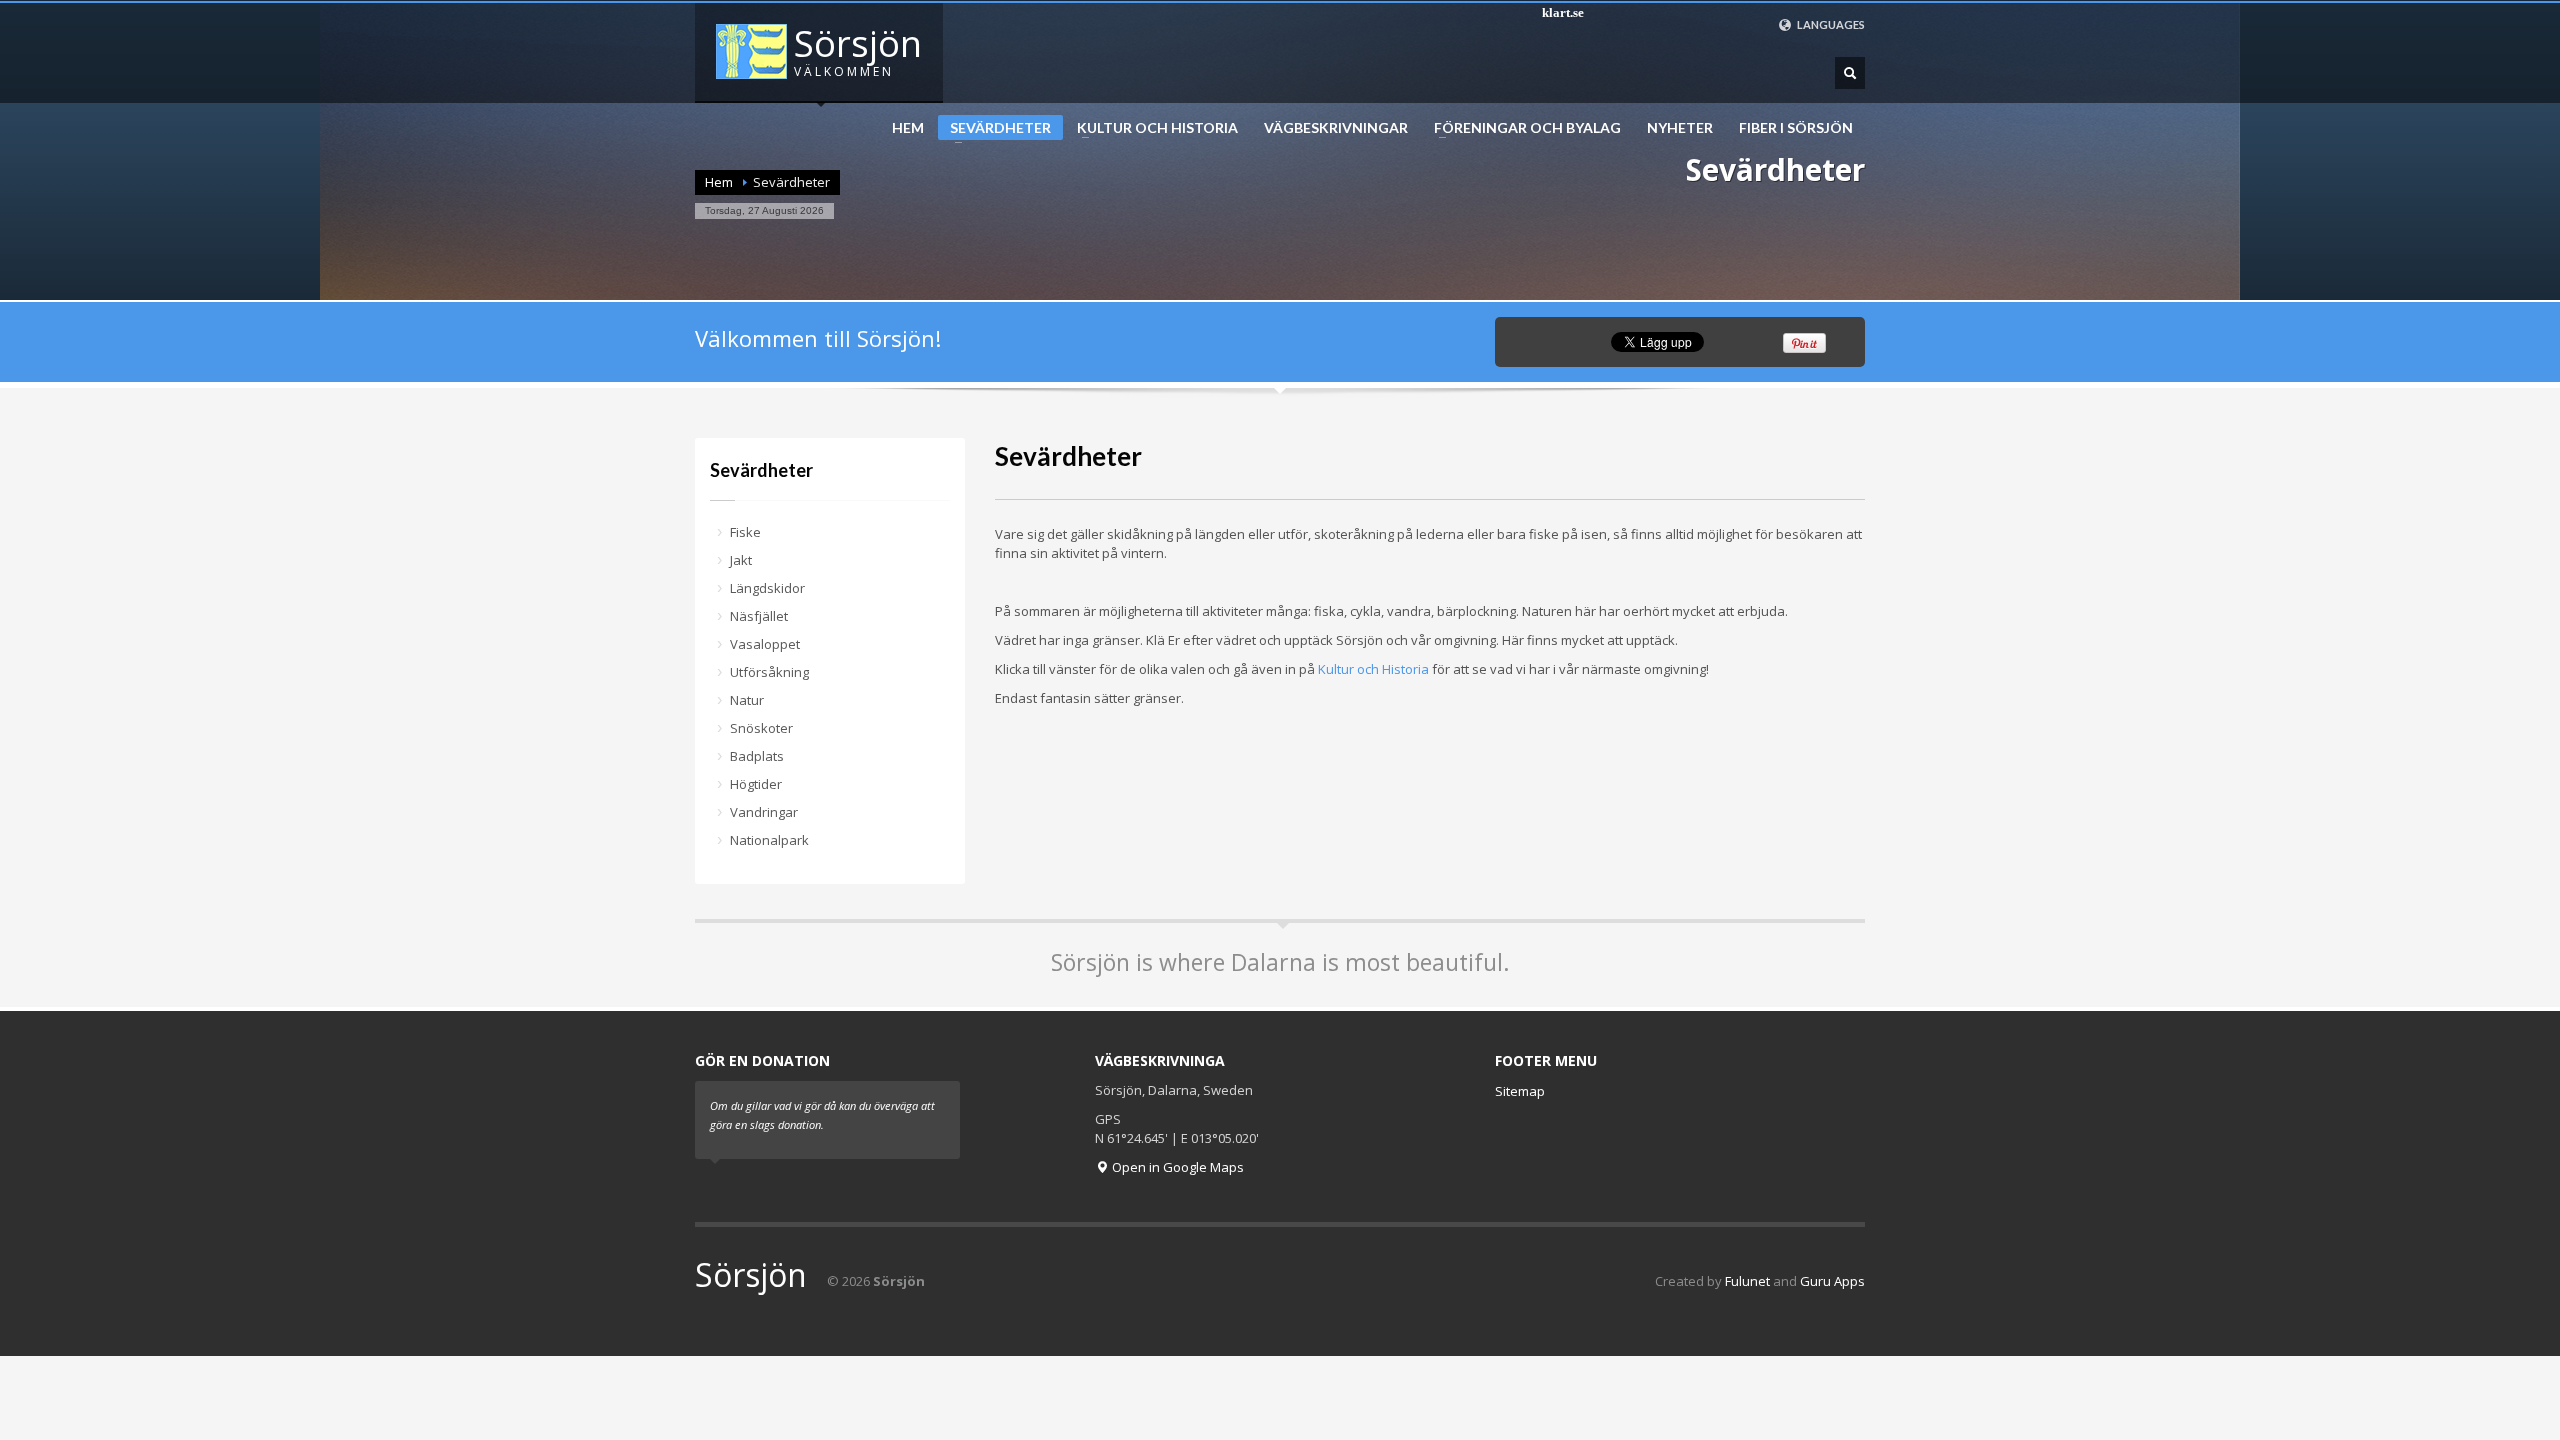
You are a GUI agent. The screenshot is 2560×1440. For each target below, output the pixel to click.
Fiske (745, 532)
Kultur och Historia (1373, 669)
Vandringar (764, 812)
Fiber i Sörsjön (1796, 128)
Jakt (741, 560)
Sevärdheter (994, 129)
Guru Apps (1832, 1281)
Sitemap (1520, 1091)
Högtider (756, 784)
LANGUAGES (1830, 24)
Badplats (757, 756)
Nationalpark (769, 840)
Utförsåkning (769, 672)
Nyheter (1680, 128)
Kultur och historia (1151, 128)
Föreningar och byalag (1521, 128)
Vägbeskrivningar (1336, 128)
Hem (908, 128)
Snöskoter (761, 728)
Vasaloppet (765, 644)
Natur (747, 700)
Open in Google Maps (1176, 1167)
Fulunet (1747, 1281)
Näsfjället (759, 616)
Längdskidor (767, 588)
